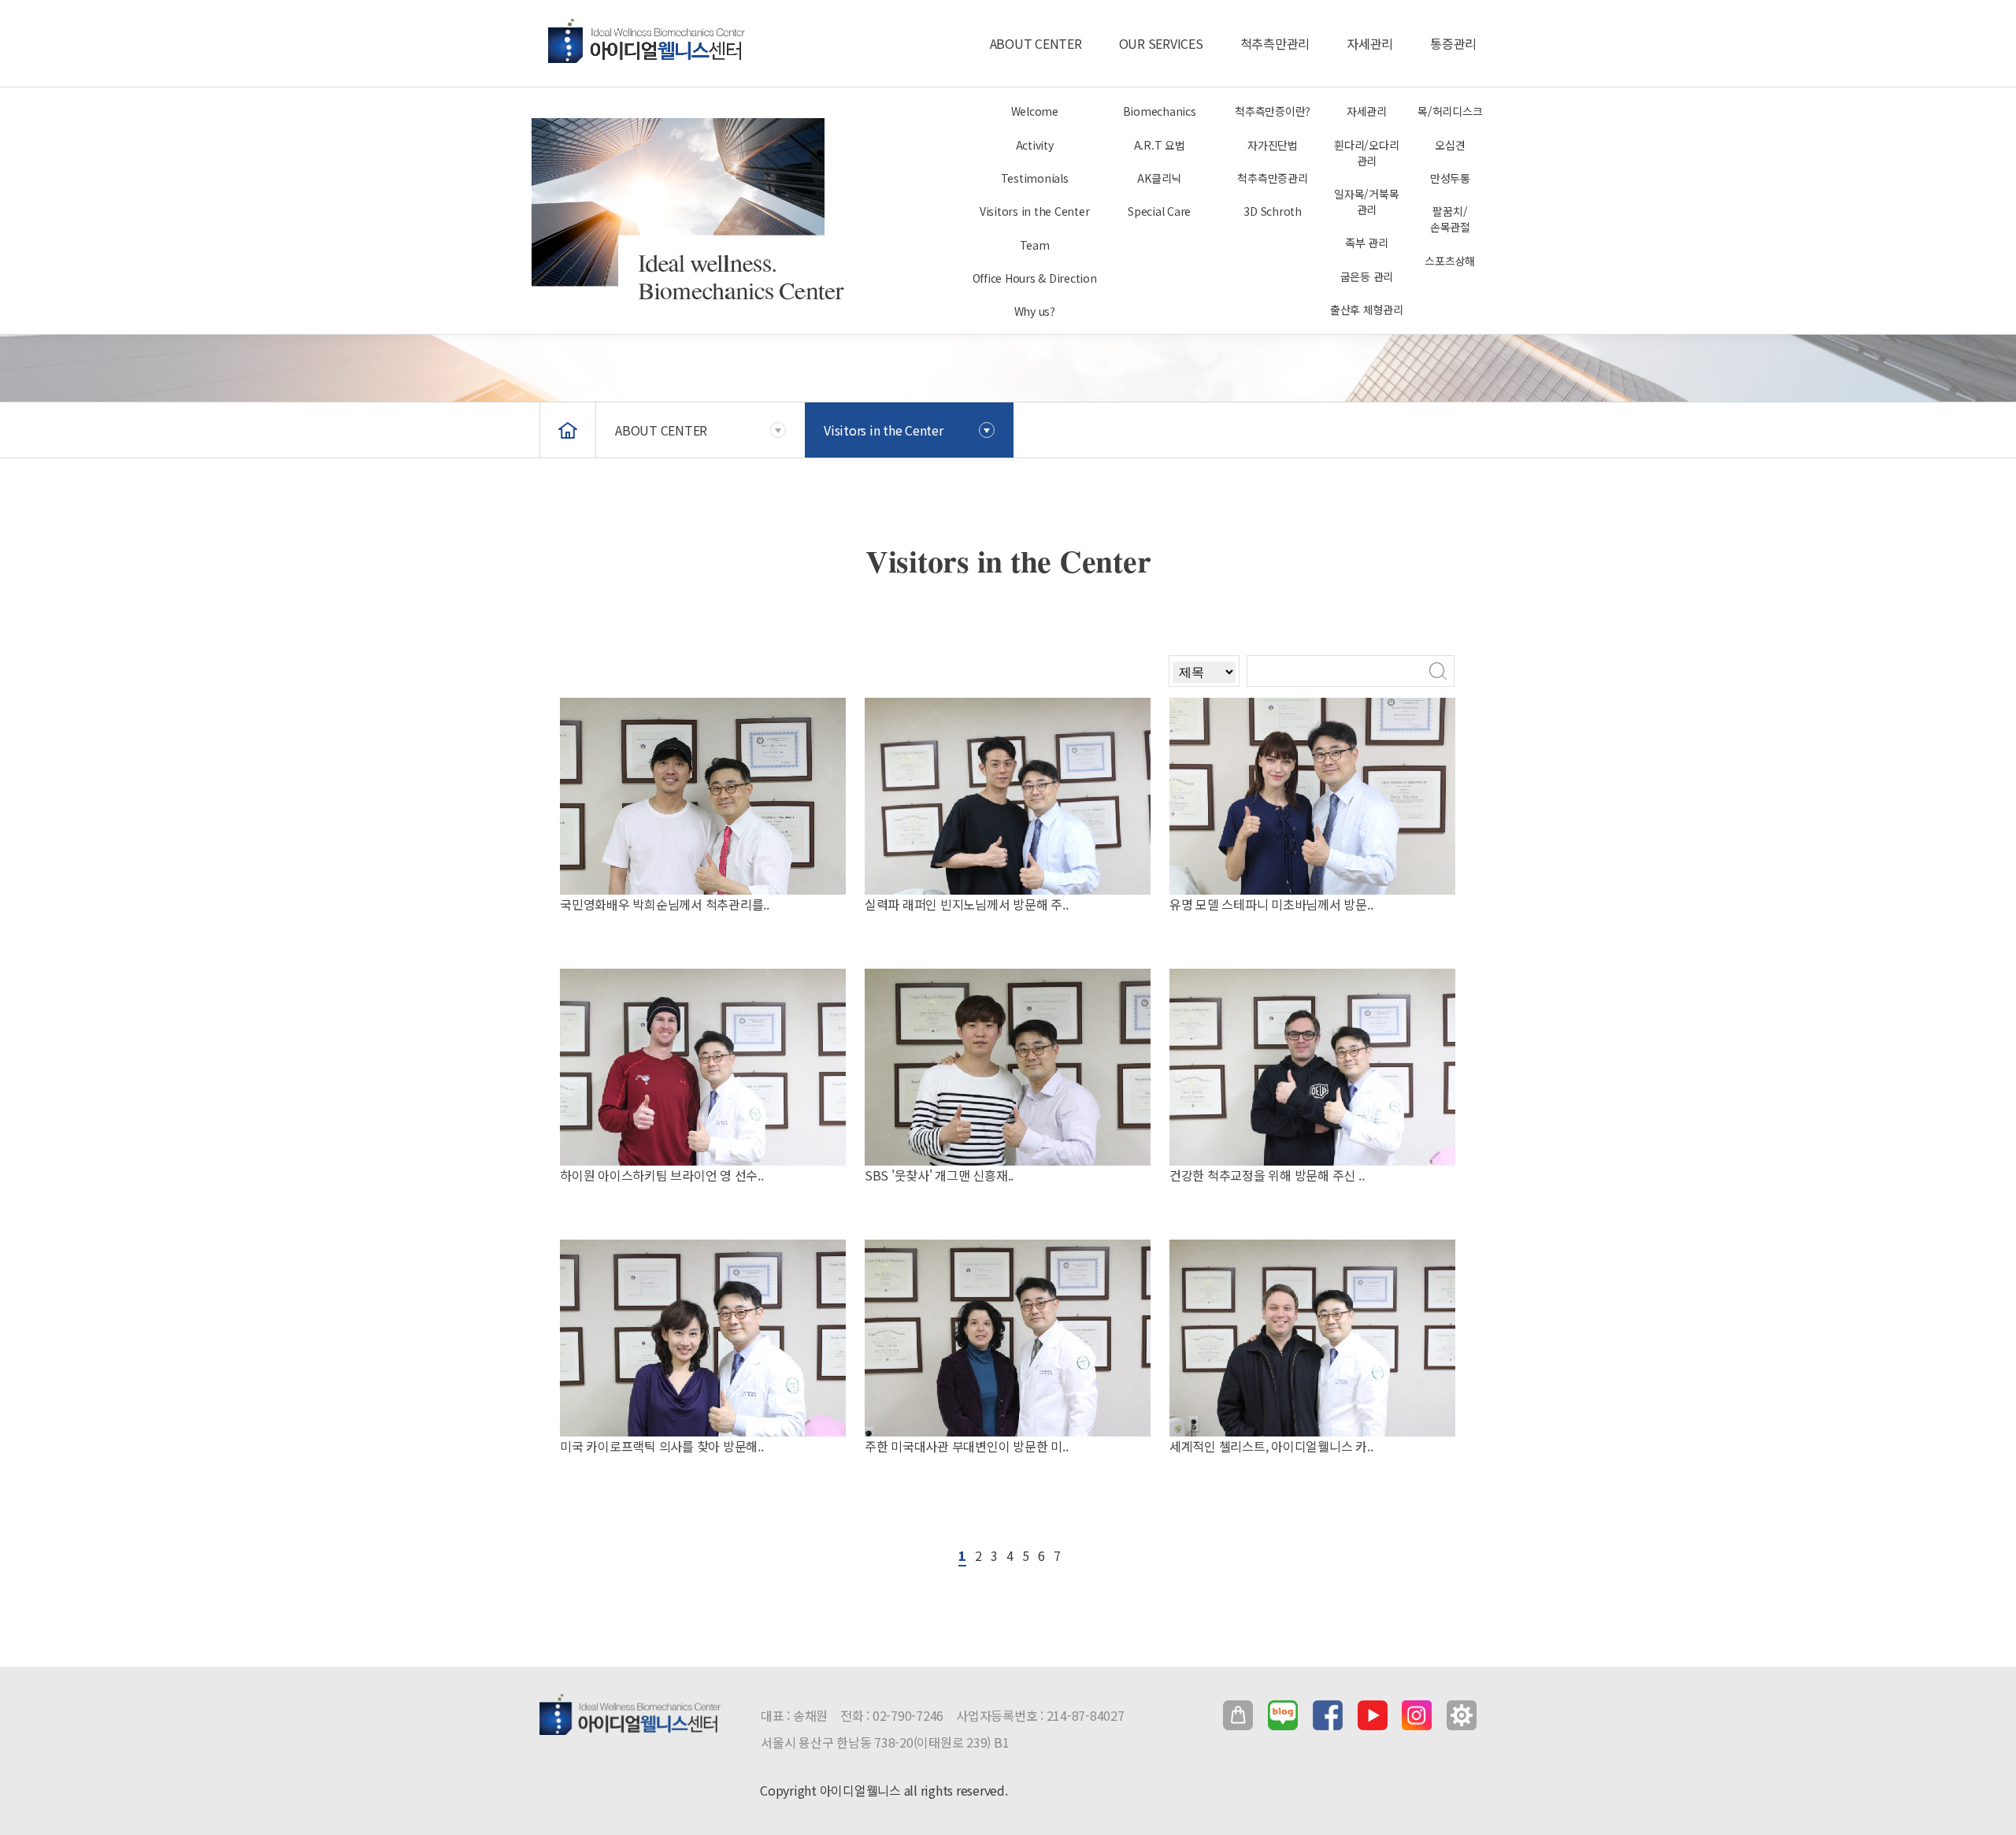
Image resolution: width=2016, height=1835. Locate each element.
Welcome (1035, 111)
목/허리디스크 (1450, 111)
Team (1035, 245)
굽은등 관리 (1367, 276)
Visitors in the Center (1035, 211)
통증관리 (1453, 43)
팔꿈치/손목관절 (1450, 219)
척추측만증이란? (1273, 111)
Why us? (1035, 311)
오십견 (1450, 145)
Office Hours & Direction (1035, 278)
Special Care (1159, 211)
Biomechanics (1160, 111)
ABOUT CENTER (1036, 43)
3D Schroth (1273, 211)
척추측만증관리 (1272, 178)
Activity (1035, 145)
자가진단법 (1273, 145)
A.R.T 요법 (1160, 145)
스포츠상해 (1450, 261)
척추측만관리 (1275, 43)
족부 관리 (1367, 243)
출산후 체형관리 (1367, 310)
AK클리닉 (1159, 178)
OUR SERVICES (1161, 43)
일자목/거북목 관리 (1366, 202)
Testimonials (1035, 178)
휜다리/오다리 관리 (1366, 153)
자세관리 (1370, 43)
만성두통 (1450, 178)
